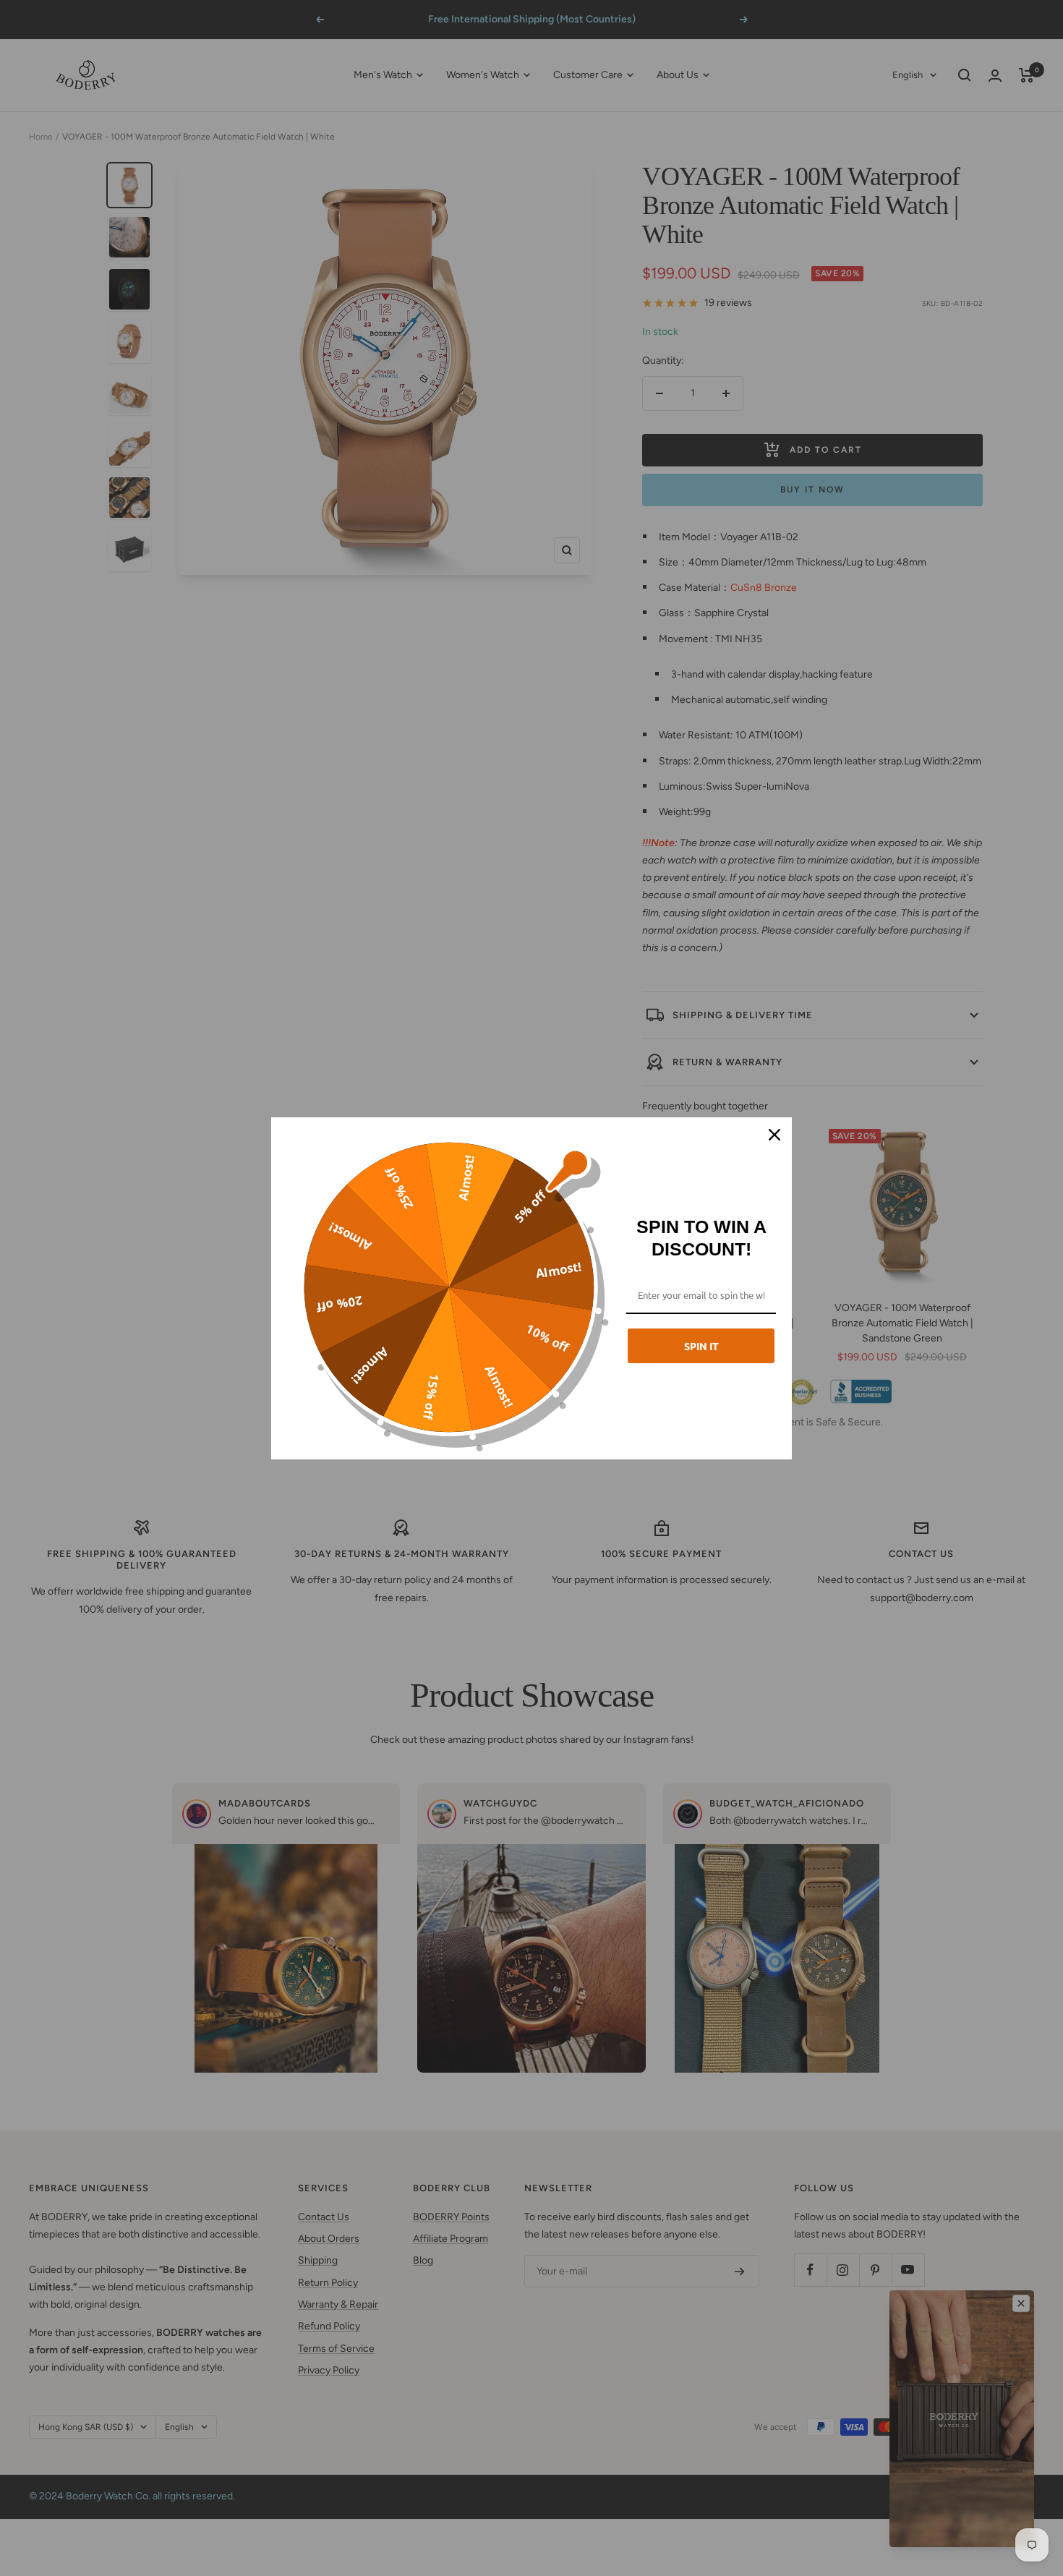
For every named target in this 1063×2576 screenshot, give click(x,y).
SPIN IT (701, 1346)
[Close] (774, 1135)
